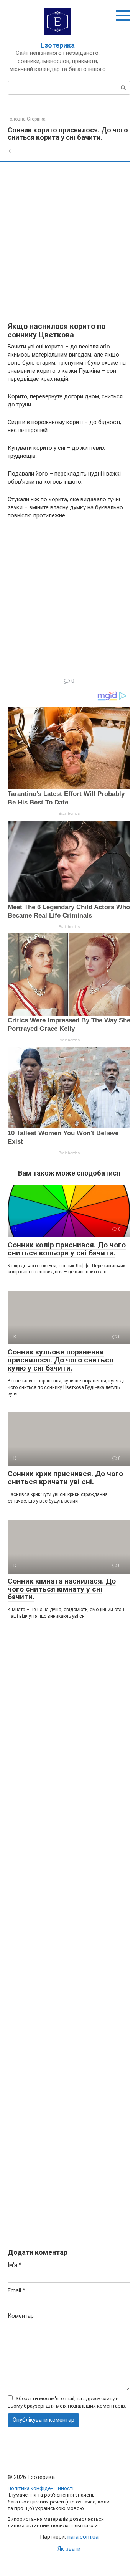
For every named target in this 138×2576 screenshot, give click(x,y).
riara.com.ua (83, 2537)
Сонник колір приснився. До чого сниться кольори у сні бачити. (67, 1249)
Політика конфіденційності (41, 2488)
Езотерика (58, 45)
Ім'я (15, 2265)
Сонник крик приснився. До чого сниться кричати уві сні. (65, 1478)
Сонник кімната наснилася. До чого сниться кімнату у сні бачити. (62, 1589)
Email (16, 2290)
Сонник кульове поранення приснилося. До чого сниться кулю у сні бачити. (61, 1360)
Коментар (21, 2316)
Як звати (69, 2549)
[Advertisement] (69, 242)
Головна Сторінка (27, 119)
